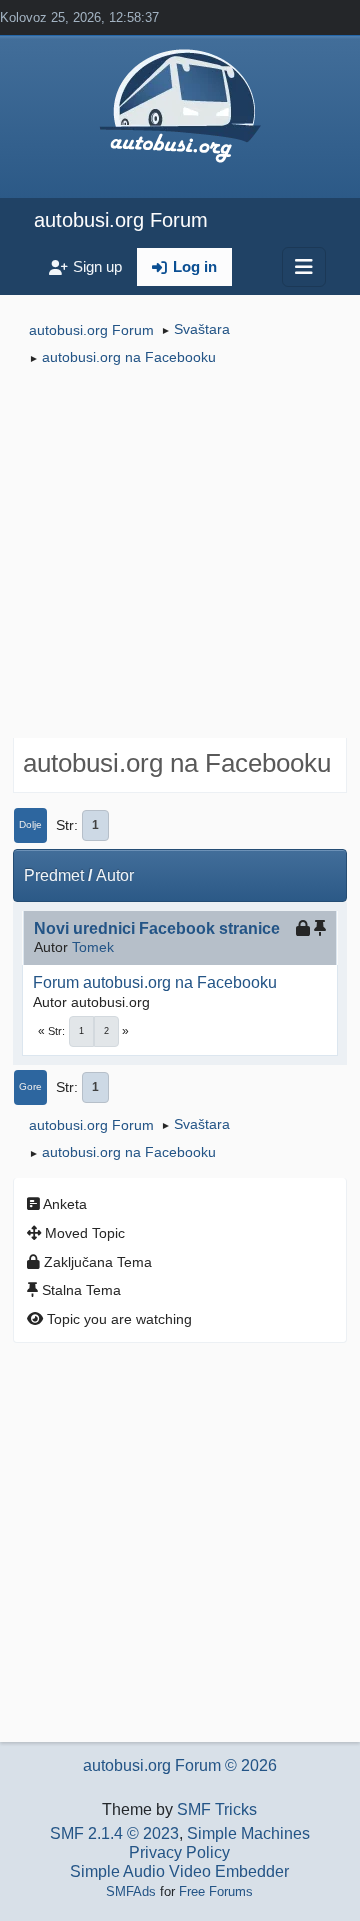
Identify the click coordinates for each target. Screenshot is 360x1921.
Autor (115, 875)
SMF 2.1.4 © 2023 (114, 1833)
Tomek (93, 947)
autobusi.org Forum (121, 220)
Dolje (30, 824)
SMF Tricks (217, 1809)
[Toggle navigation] (304, 267)
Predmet (54, 875)
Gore (30, 1086)
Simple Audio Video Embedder (179, 1871)
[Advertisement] (180, 555)
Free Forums (216, 1891)
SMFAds (131, 1891)
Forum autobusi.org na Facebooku (155, 982)
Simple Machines (248, 1833)
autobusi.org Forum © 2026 (180, 1765)
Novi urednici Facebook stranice (157, 928)
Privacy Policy (179, 1852)
